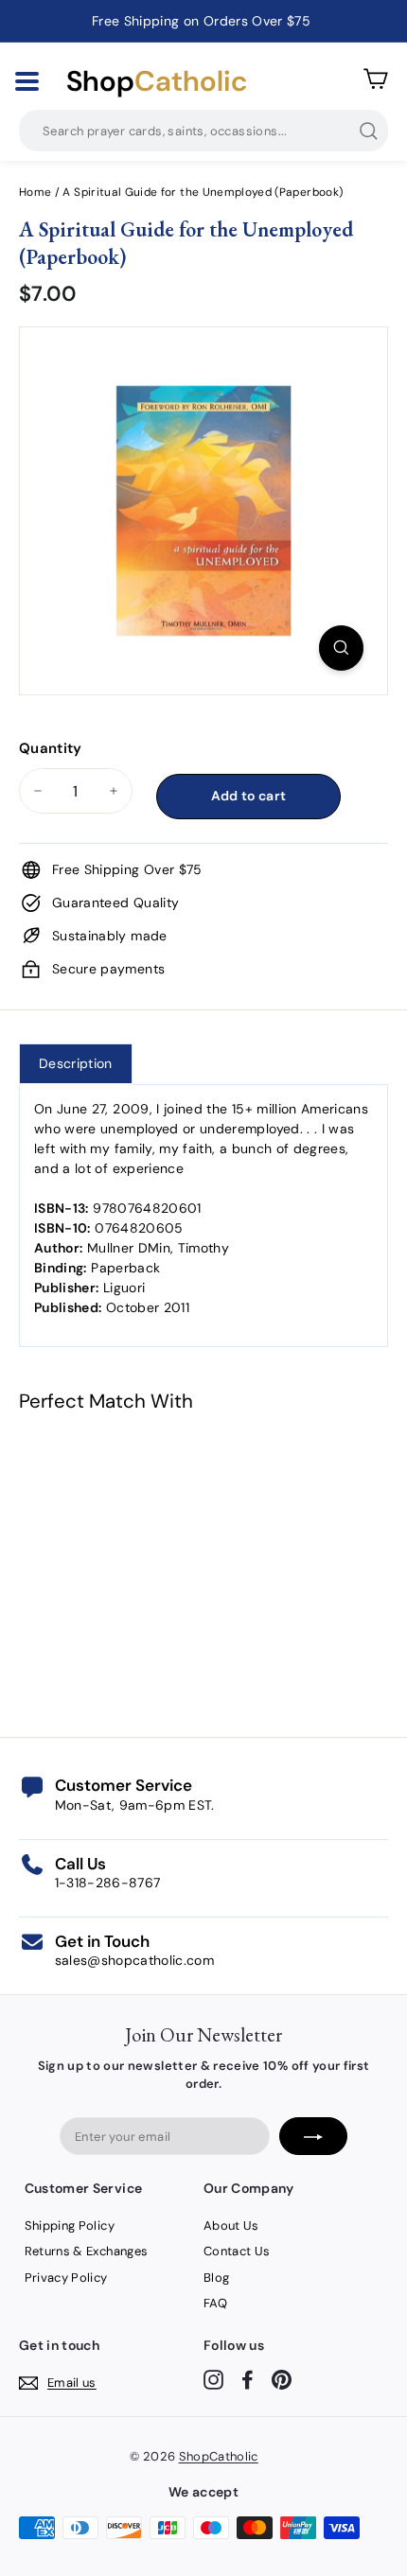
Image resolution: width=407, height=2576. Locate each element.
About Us (231, 2226)
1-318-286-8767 (108, 1883)
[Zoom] (341, 648)
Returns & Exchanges (87, 2251)
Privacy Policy (66, 2278)
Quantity (51, 748)
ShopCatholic (219, 2456)
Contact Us (237, 2251)
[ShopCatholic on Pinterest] (282, 2380)
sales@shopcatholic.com (135, 1960)
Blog (216, 2278)
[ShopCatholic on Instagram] (213, 2380)
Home (35, 192)
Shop (157, 81)
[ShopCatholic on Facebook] (248, 2380)
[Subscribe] (313, 2136)
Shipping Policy (70, 2226)
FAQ (215, 2303)
